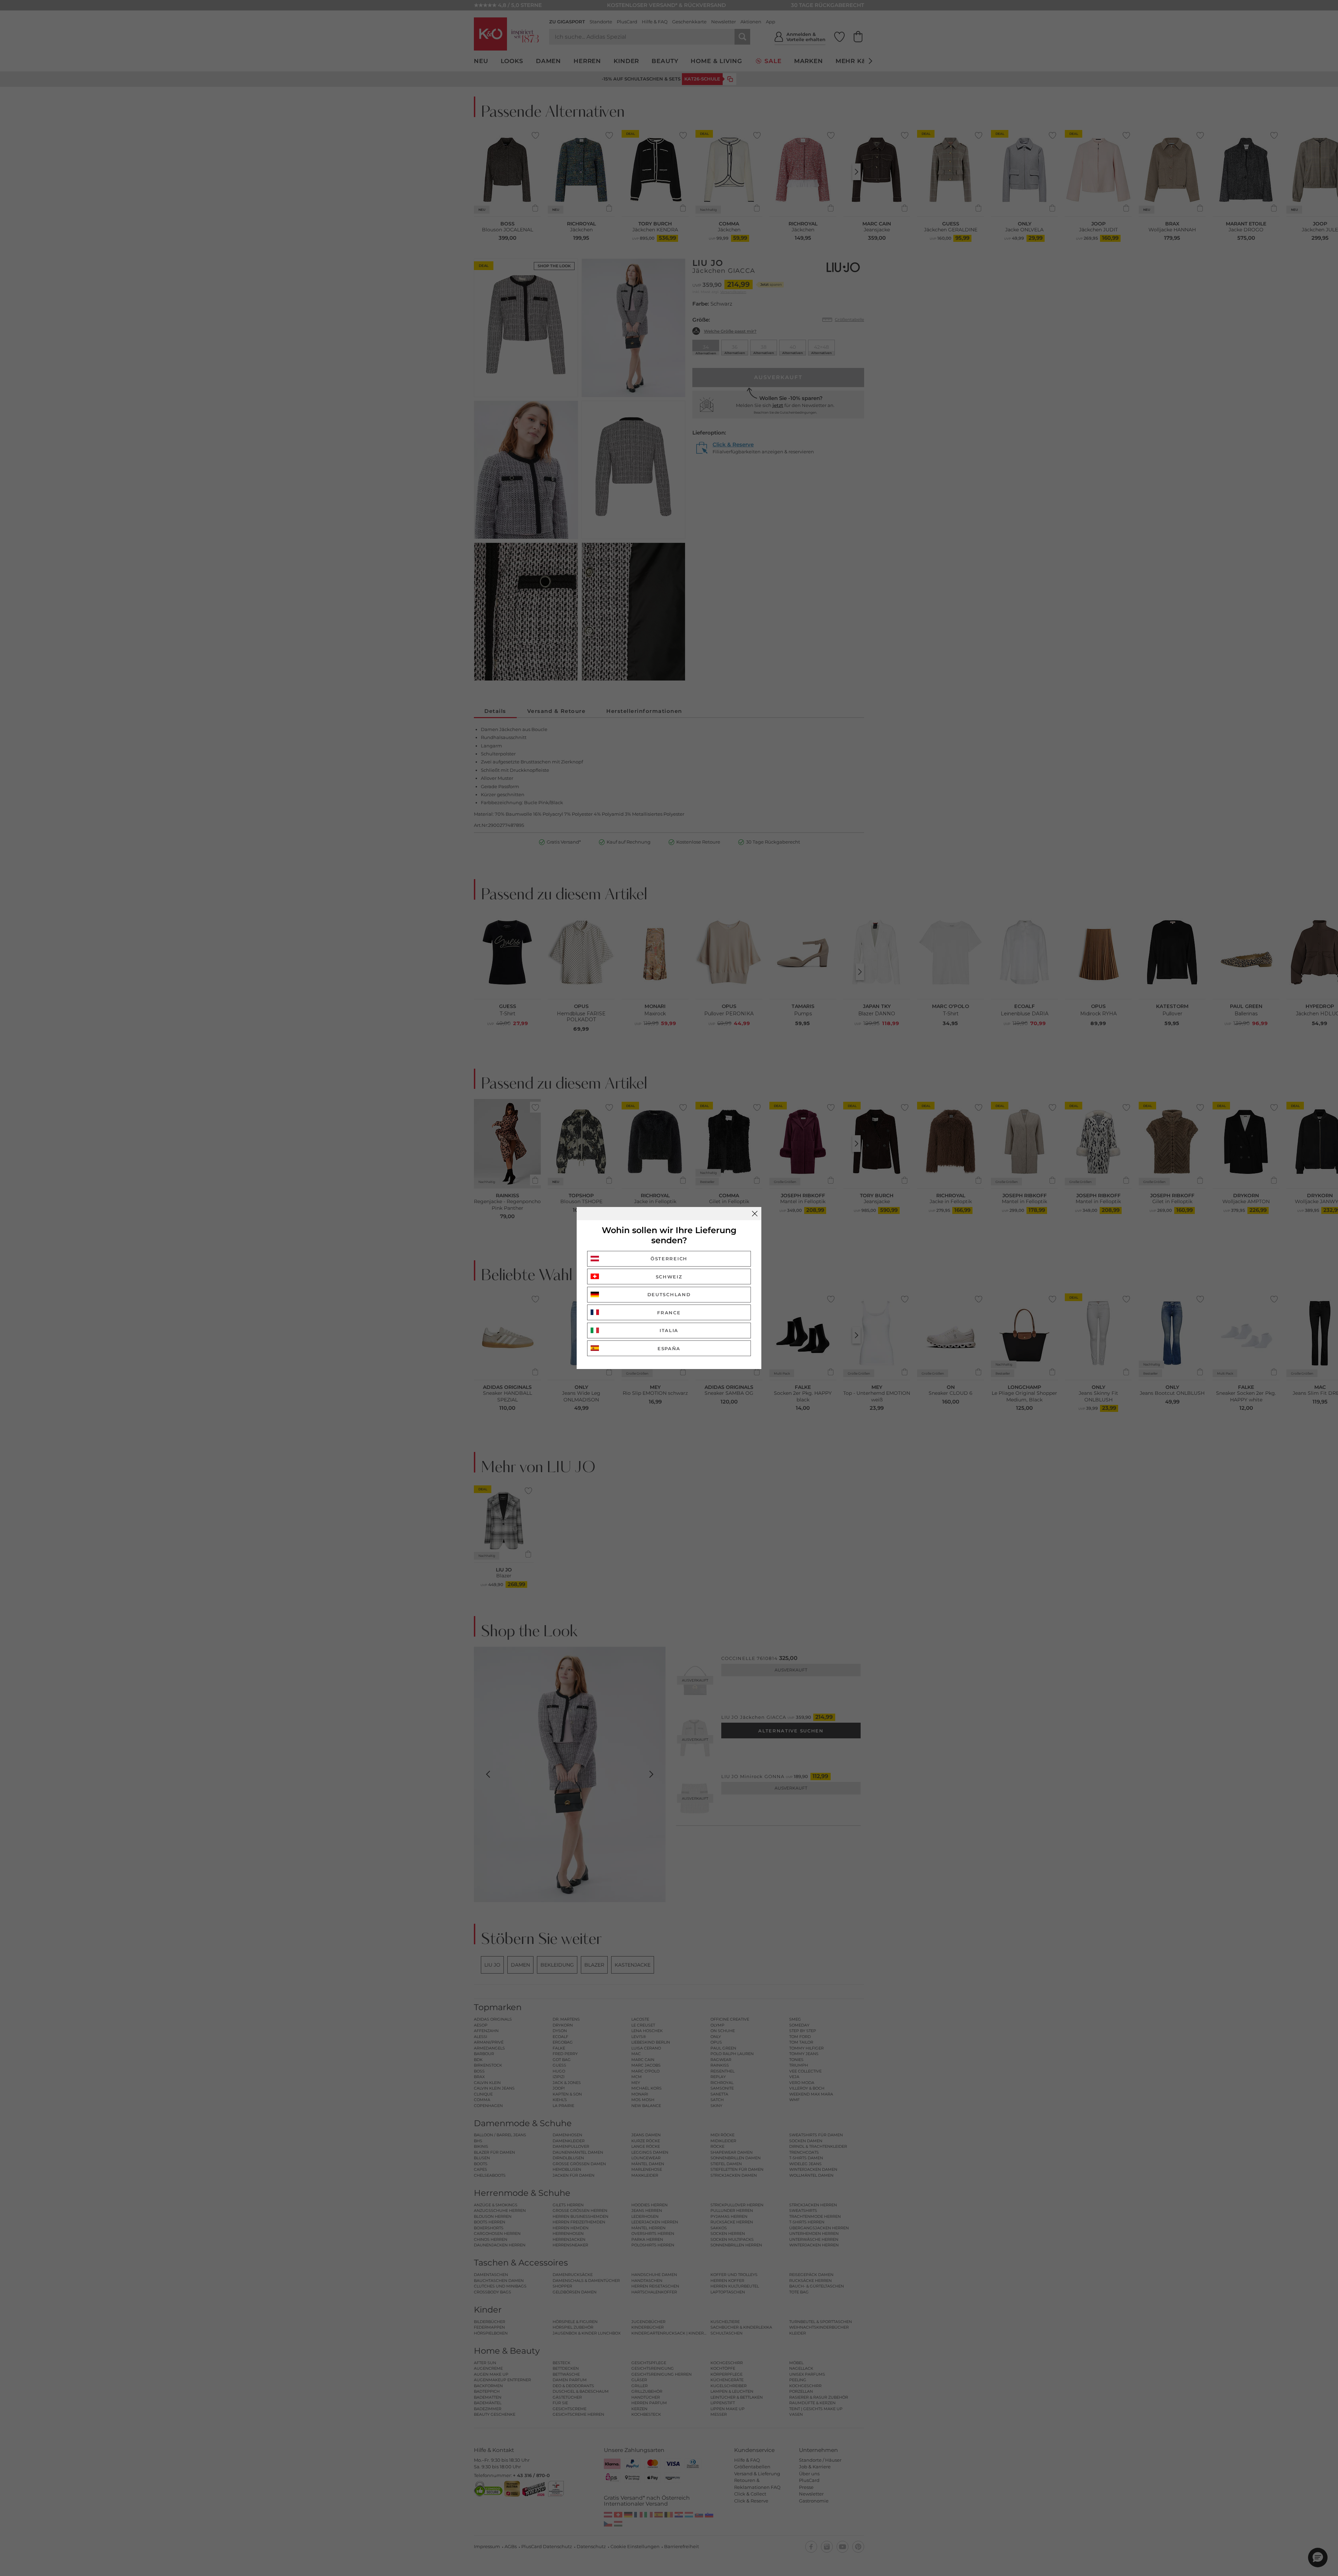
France (669, 1313)
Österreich (669, 1259)
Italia (669, 1330)
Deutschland (669, 1294)
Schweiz (669, 1277)
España (669, 1348)
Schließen (755, 1214)
